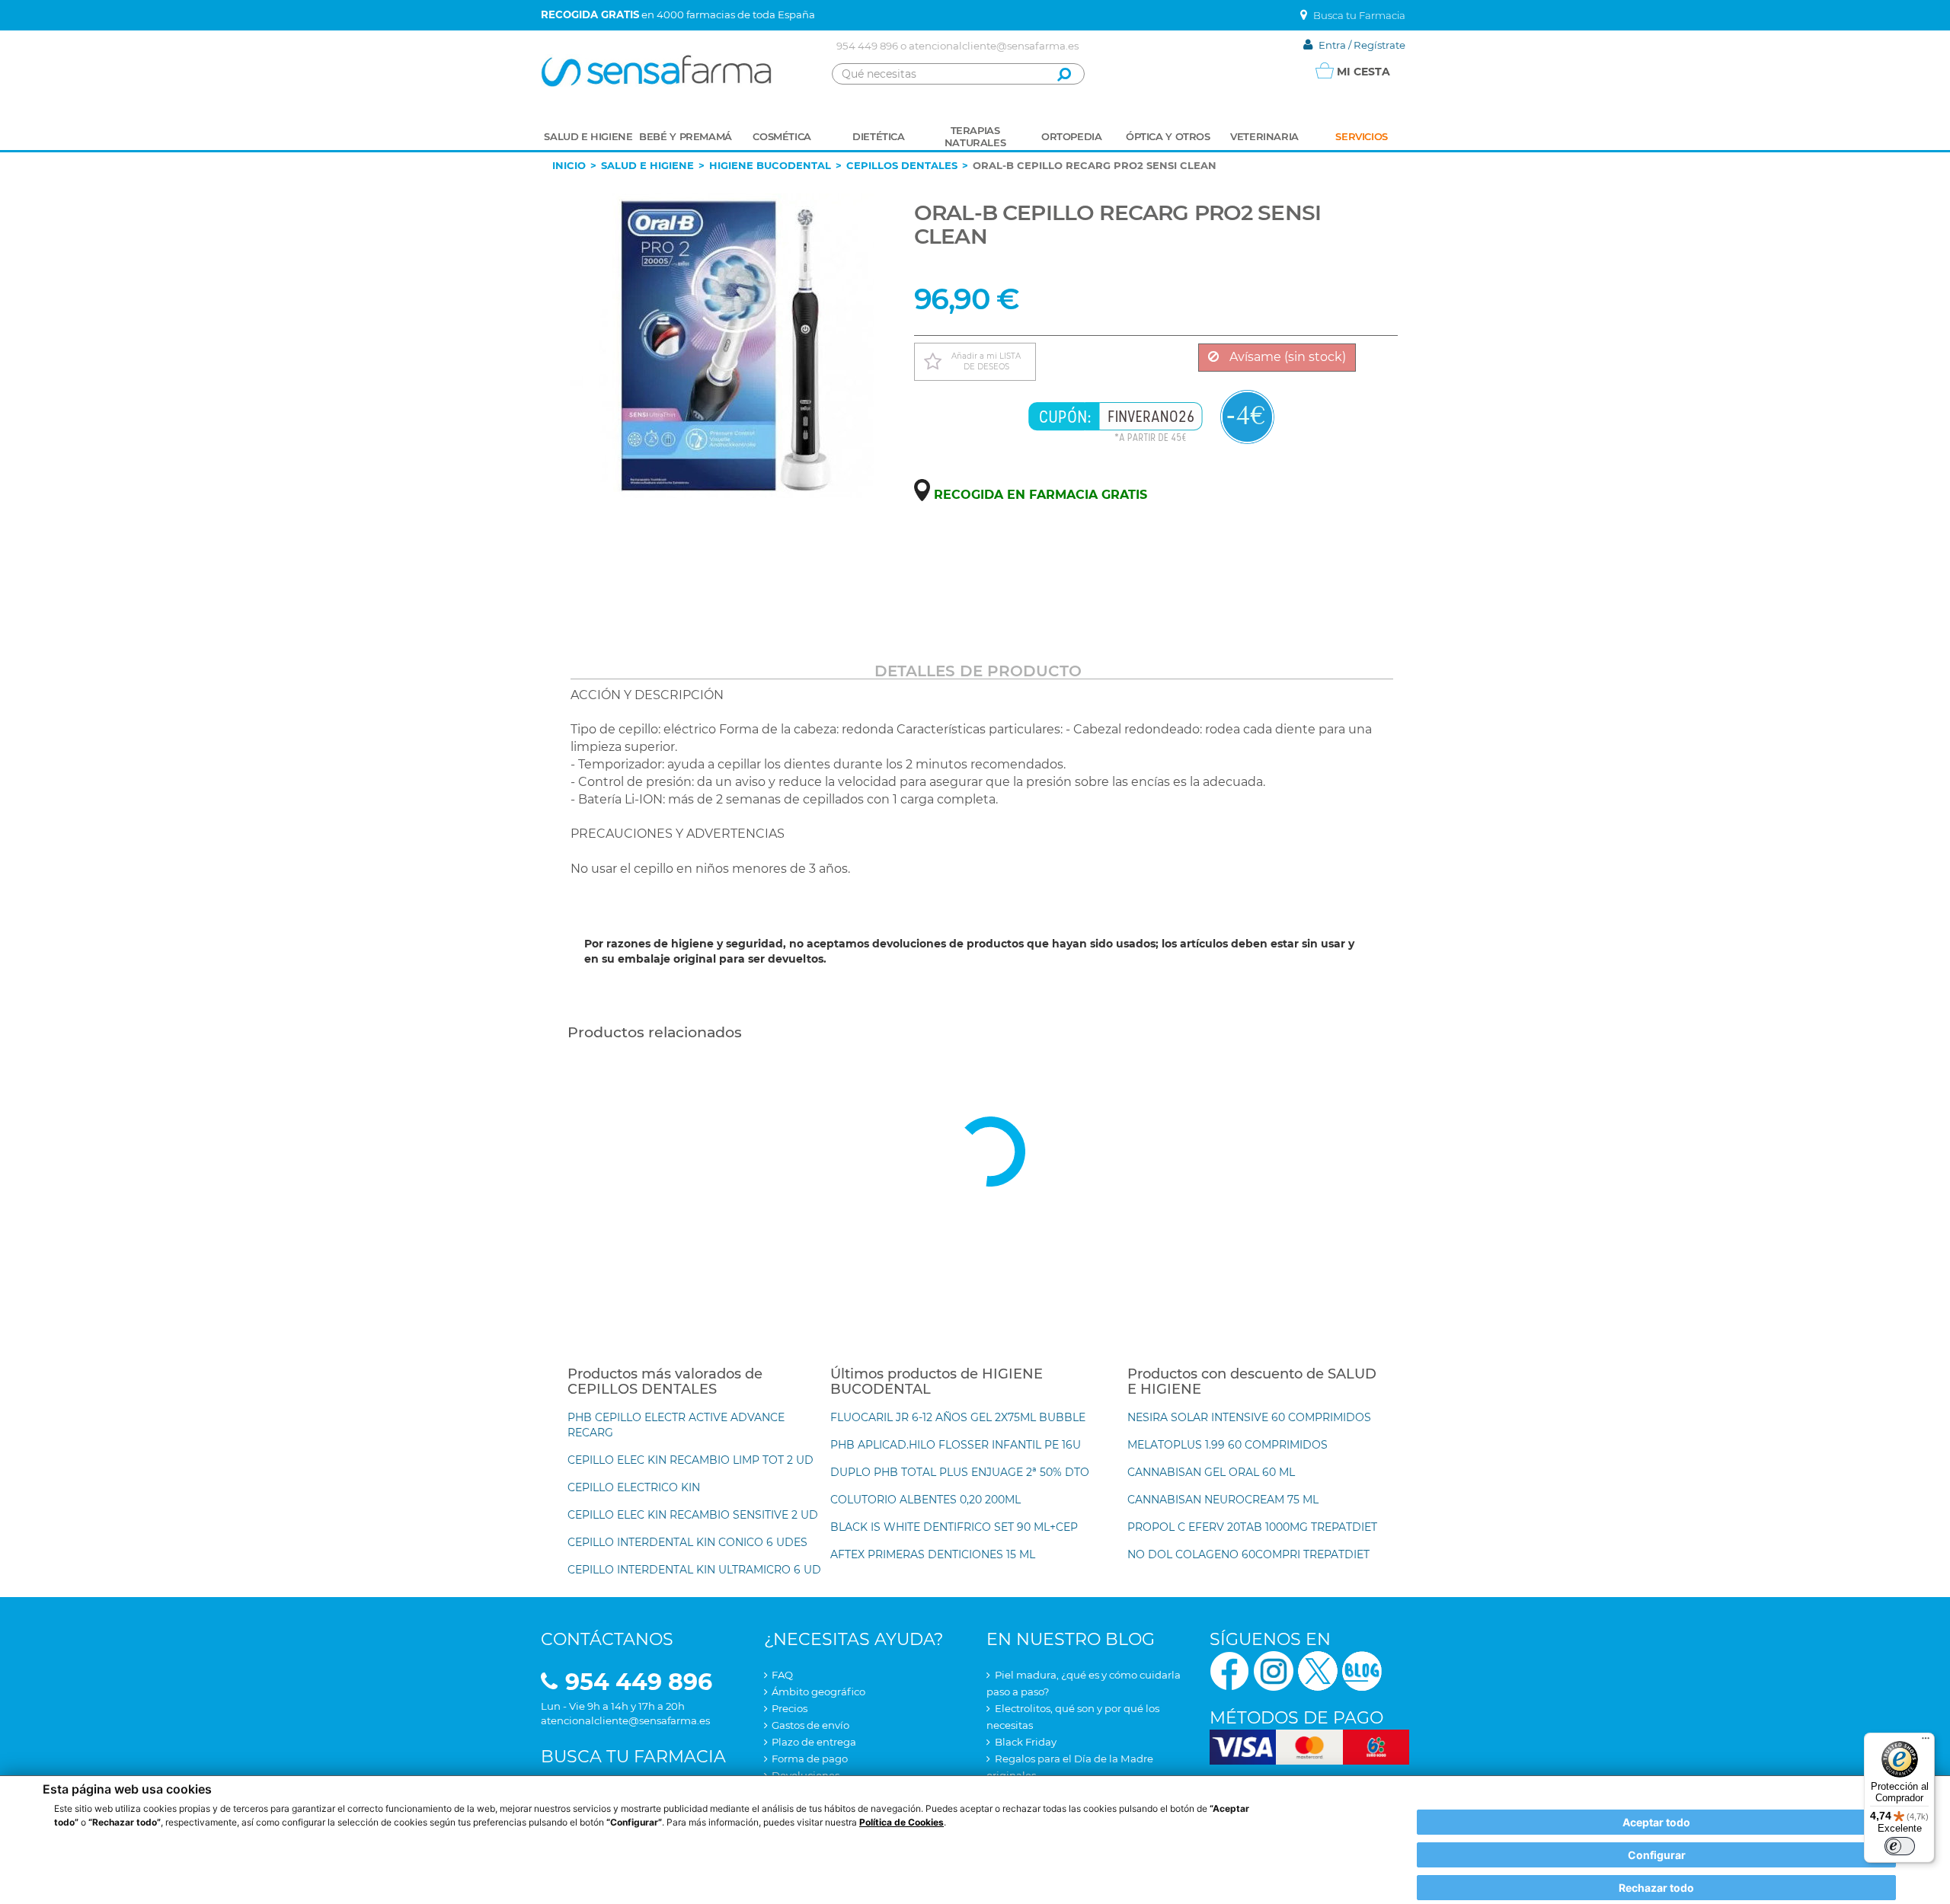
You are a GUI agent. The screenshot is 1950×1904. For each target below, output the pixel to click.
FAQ (782, 1675)
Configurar (1657, 1855)
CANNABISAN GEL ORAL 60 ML (1211, 1472)
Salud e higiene (647, 165)
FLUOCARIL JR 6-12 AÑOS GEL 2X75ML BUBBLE (958, 1417)
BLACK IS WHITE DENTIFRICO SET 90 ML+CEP (954, 1527)
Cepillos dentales (902, 165)
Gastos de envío (810, 1725)
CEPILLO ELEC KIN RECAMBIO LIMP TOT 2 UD (690, 1460)
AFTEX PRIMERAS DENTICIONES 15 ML (933, 1554)
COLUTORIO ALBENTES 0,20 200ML (925, 1500)
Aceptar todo (1656, 1822)
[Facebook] (1229, 1670)
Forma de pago (810, 1759)
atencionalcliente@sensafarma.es (994, 46)
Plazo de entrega (814, 1742)
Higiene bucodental (770, 165)
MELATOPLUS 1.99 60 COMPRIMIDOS (1228, 1445)
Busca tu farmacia (633, 1757)
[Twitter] (1318, 1670)
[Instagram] (1274, 1670)
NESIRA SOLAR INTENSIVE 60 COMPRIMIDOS (1249, 1417)
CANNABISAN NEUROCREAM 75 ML (1223, 1500)
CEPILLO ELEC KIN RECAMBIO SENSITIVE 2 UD (693, 1515)
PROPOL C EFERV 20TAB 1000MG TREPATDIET (1252, 1527)
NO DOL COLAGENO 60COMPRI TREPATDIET (1248, 1554)
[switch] (1900, 1846)
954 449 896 (867, 46)
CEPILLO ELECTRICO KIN (634, 1487)
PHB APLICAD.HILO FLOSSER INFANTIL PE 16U (956, 1445)
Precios (790, 1708)
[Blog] (1362, 1670)
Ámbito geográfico (818, 1692)
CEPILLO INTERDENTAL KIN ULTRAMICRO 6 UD (694, 1570)
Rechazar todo (1656, 1888)
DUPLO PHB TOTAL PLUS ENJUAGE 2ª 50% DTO (960, 1472)
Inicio (569, 165)
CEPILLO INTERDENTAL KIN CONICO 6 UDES (687, 1542)
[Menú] (1926, 1742)
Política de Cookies (901, 1822)
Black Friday (1026, 1742)
